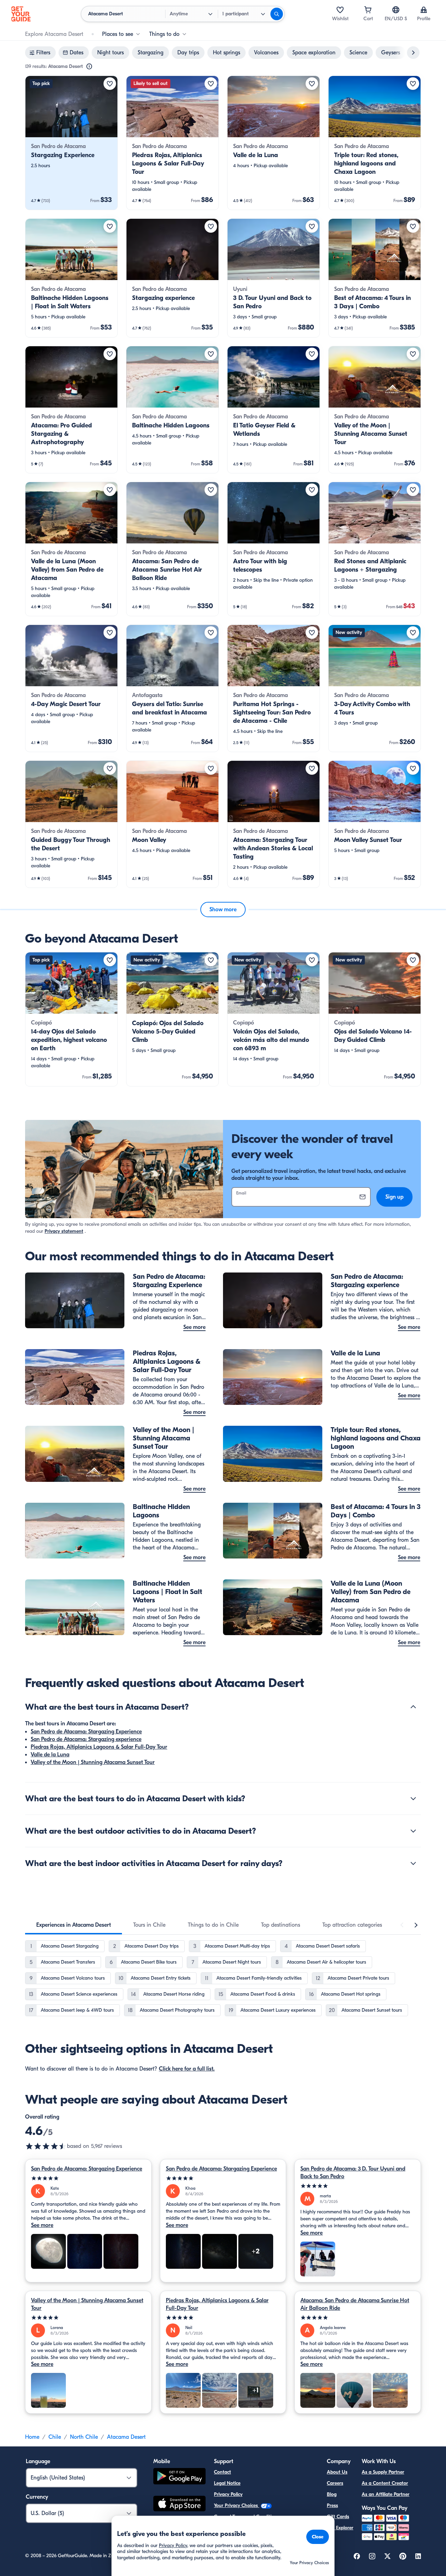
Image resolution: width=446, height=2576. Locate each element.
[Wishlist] (340, 10)
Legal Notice (227, 2483)
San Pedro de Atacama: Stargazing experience (86, 1739)
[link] (71, 143)
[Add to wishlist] (110, 84)
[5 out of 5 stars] (88, 2178)
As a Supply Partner (383, 2472)
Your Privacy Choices (237, 2505)
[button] (71, 143)
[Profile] (424, 10)
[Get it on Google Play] (179, 2477)
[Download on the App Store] (179, 2505)
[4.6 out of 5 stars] (46, 2146)
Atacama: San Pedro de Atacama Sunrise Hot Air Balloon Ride (355, 2304)
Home (32, 2437)
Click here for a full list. (187, 2069)
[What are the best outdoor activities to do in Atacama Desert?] (413, 1831)
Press (332, 2505)
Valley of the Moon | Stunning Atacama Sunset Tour (93, 1762)
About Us (337, 2472)
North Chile (84, 2437)
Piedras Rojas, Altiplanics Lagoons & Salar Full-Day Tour (99, 1747)
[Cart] (368, 10)
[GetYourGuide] (21, 14)
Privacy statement (64, 1231)
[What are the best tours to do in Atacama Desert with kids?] (413, 1798)
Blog (332, 2494)
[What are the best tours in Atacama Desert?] (413, 1707)
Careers (335, 2483)
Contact (222, 2472)
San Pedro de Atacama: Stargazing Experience (86, 1732)
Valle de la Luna (50, 1755)
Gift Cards (338, 2517)
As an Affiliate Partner (386, 2494)
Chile (55, 2437)
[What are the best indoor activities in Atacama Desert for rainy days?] (413, 1863)
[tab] (74, 1925)
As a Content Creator (385, 2483)
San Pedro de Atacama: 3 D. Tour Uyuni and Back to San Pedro (353, 2173)
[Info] (89, 67)
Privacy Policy (228, 2494)
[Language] (396, 10)
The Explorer (340, 2528)
